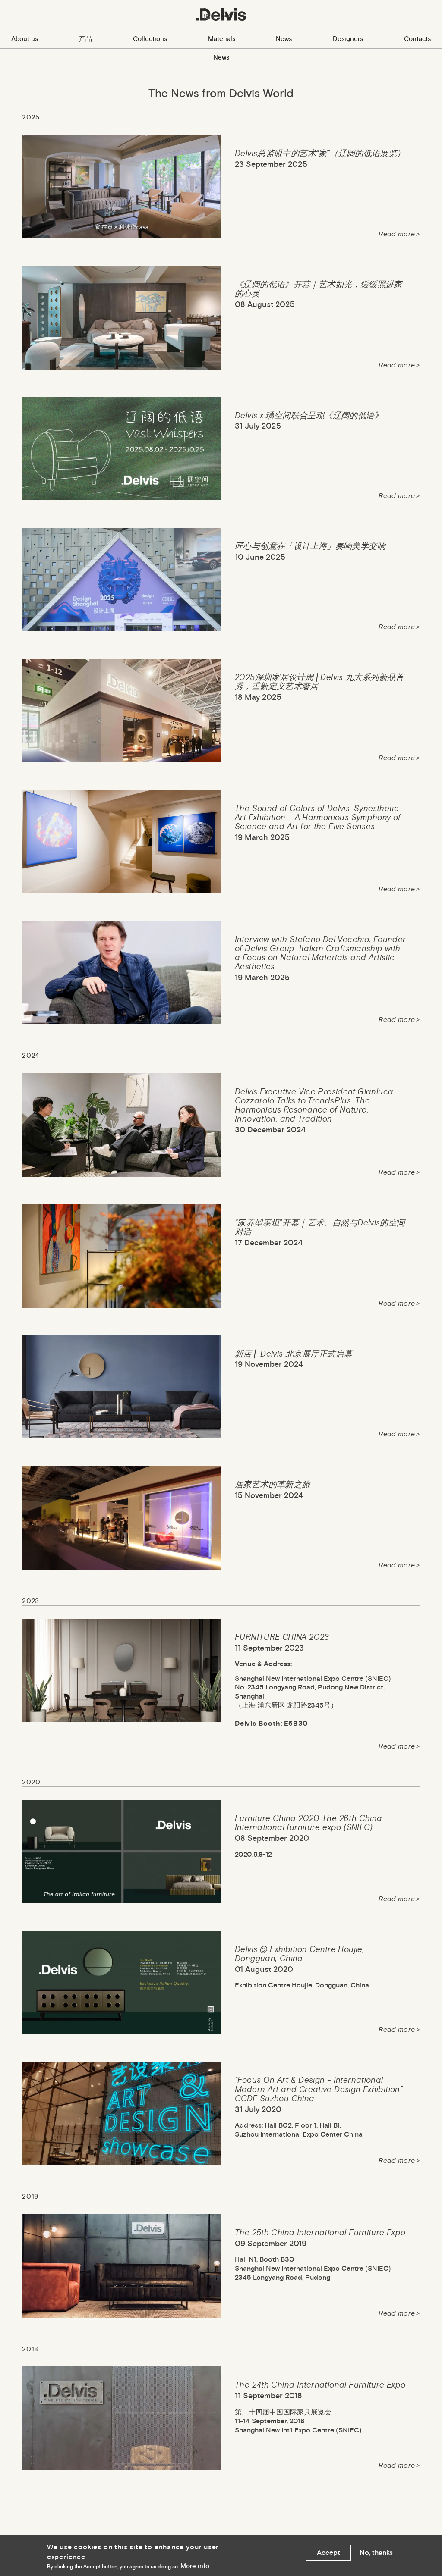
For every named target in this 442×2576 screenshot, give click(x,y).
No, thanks (376, 2552)
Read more (397, 234)
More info (195, 2566)
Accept (328, 2552)
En (209, 16)
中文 (227, 16)
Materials (222, 39)
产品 (85, 39)
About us (25, 39)
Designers (348, 39)
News (284, 39)
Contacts (417, 39)
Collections (150, 39)
